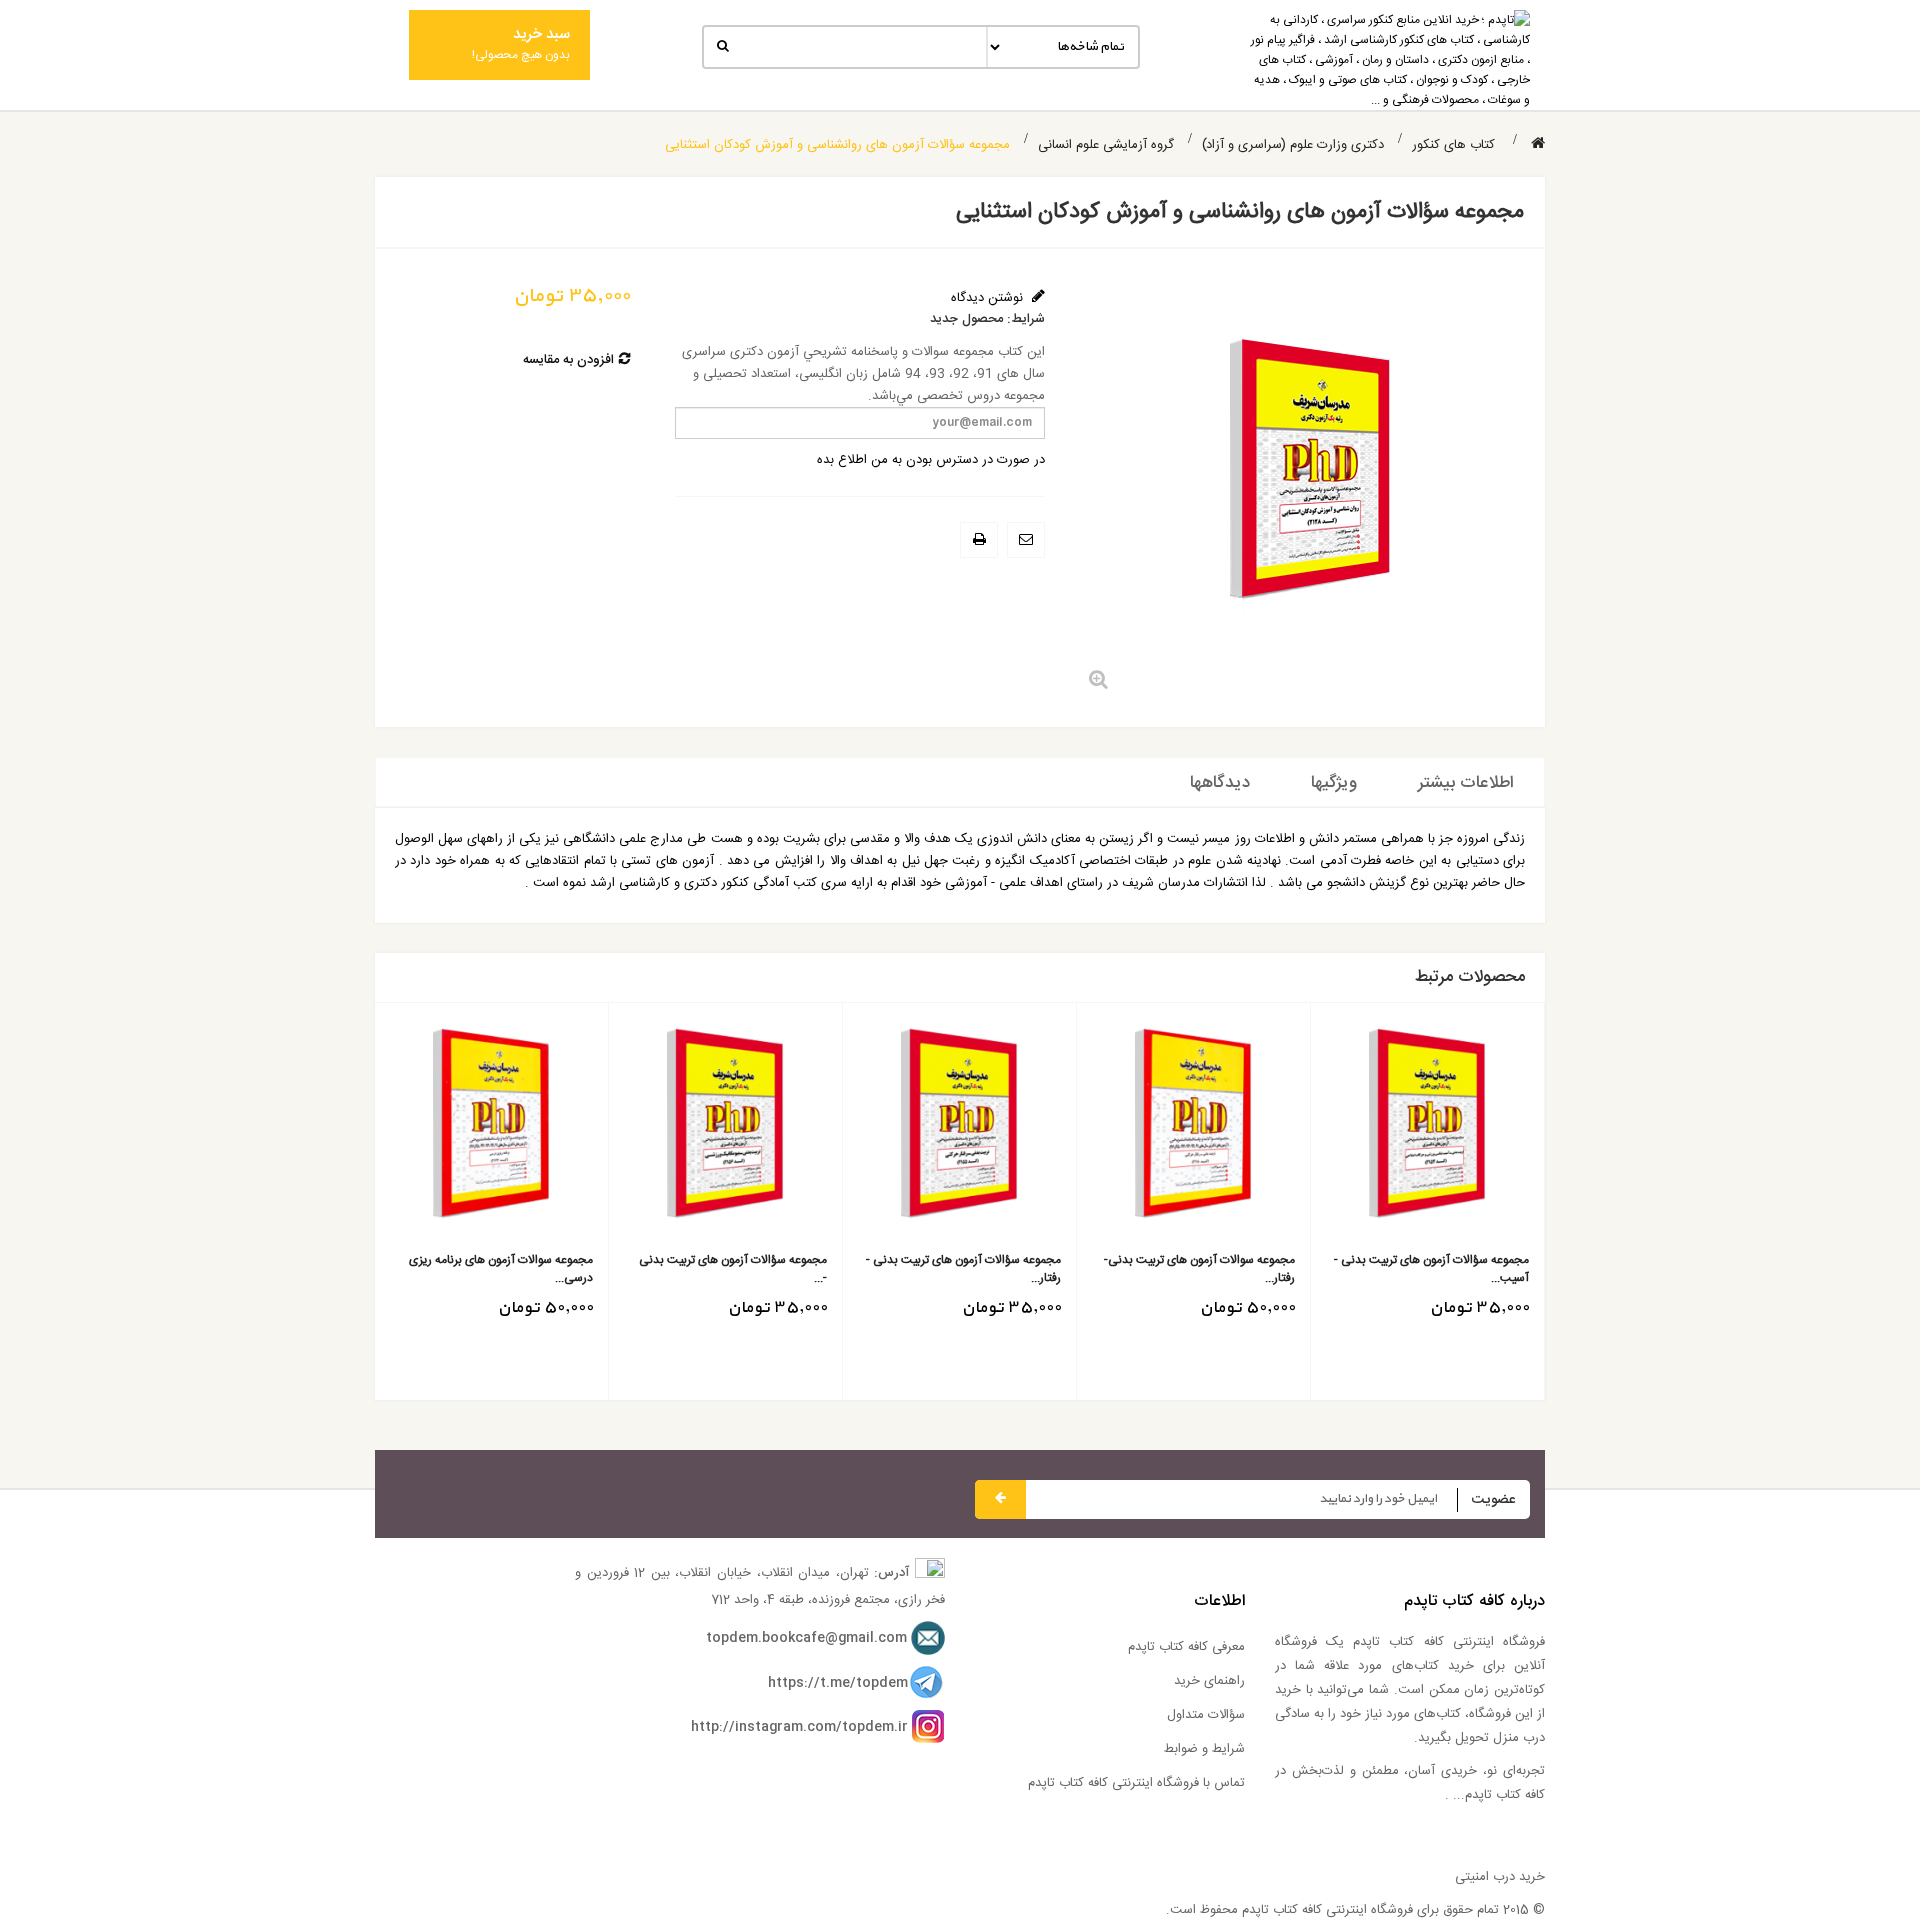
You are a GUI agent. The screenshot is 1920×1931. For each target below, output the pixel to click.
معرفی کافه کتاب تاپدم (1186, 1647)
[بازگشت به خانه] (1538, 144)
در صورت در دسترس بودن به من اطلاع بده (931, 460)
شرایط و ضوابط (1204, 1749)
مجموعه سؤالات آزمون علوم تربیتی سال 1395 (1163, 1269)
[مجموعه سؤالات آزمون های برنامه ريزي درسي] (1389, 1130)
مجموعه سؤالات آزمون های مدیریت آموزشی (703, 1269)
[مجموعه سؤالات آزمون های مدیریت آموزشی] (687, 1130)
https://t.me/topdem (838, 1683)
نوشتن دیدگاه (989, 298)
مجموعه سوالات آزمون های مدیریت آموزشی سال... (938, 1269)
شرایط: (1026, 319)
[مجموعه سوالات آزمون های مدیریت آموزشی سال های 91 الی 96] (921, 1130)
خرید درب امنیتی (1500, 1877)
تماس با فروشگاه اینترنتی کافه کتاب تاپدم (1136, 1783)
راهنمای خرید (1209, 1681)
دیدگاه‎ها (1220, 783)
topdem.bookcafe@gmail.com (806, 1638)
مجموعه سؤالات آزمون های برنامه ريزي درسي (1398, 1269)
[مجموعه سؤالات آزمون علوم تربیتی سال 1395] (1155, 1130)
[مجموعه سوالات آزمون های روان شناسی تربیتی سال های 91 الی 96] (453, 1130)
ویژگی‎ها (1334, 783)
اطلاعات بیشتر (1466, 783)
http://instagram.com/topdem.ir (799, 1727)
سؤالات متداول (1206, 1715)
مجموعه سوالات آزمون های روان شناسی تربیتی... (460, 1269)
